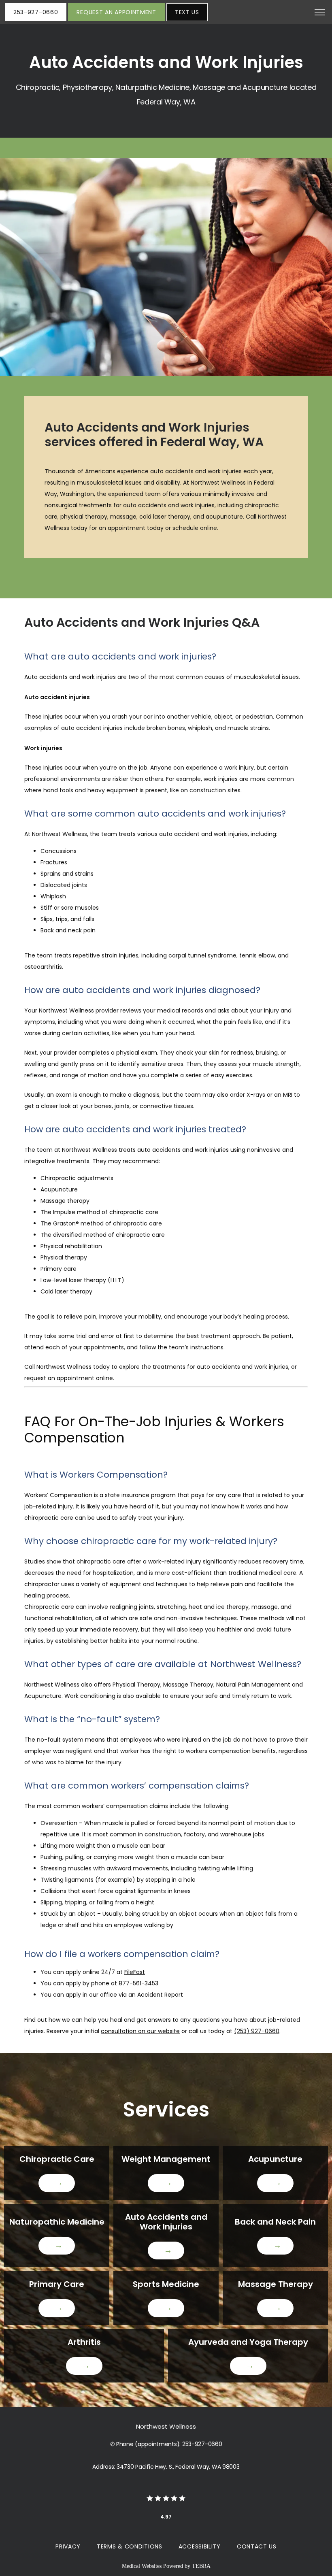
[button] (320, 13)
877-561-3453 (138, 1983)
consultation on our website (140, 2031)
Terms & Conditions (130, 2546)
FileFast (135, 1972)
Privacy (68, 2546)
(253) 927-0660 (257, 2031)
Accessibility (200, 2546)
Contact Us (257, 2546)
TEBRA (201, 2566)
